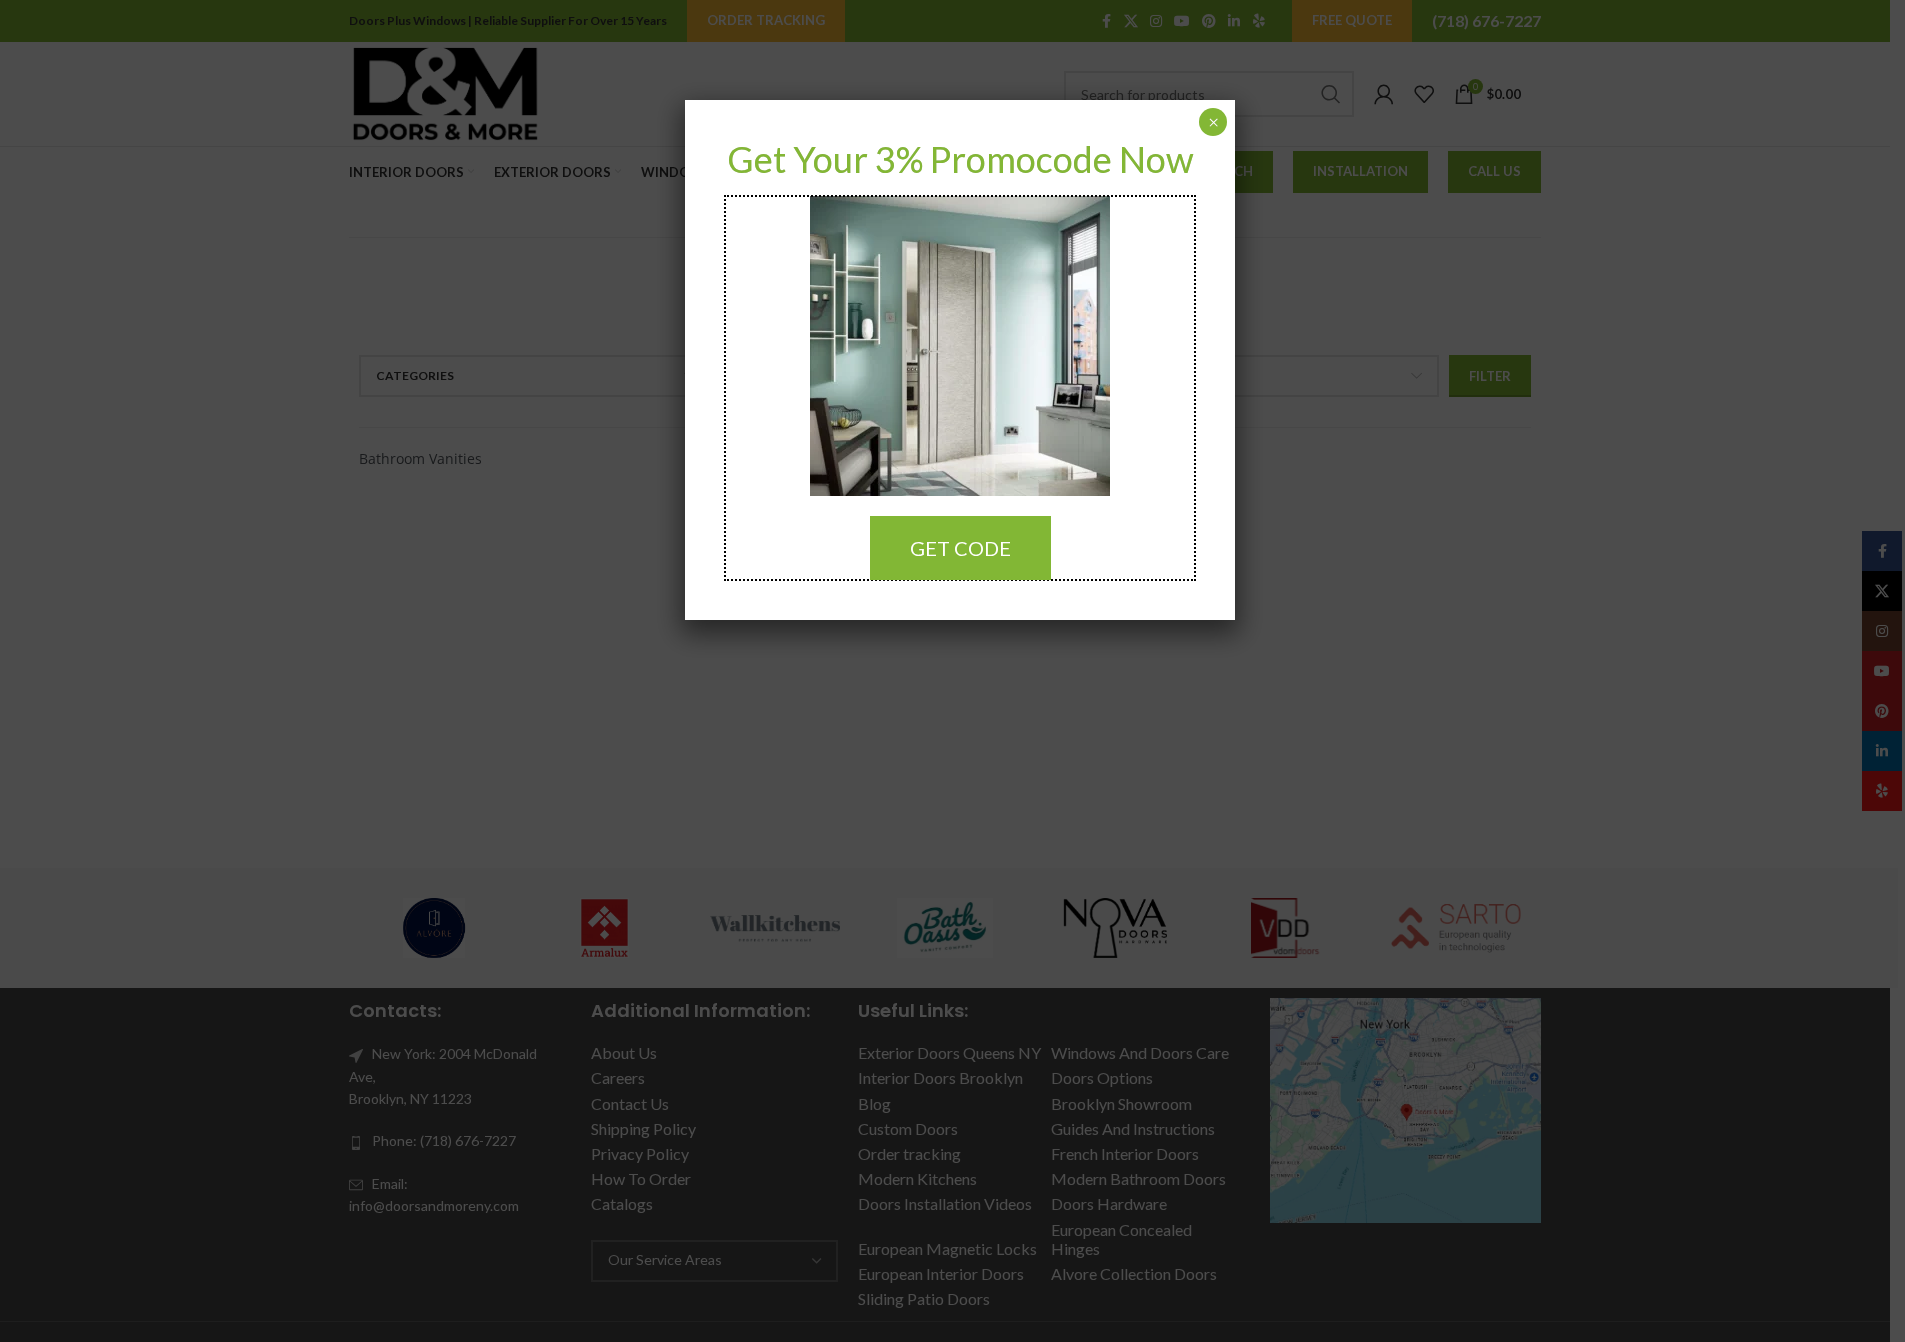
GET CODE (960, 548)
